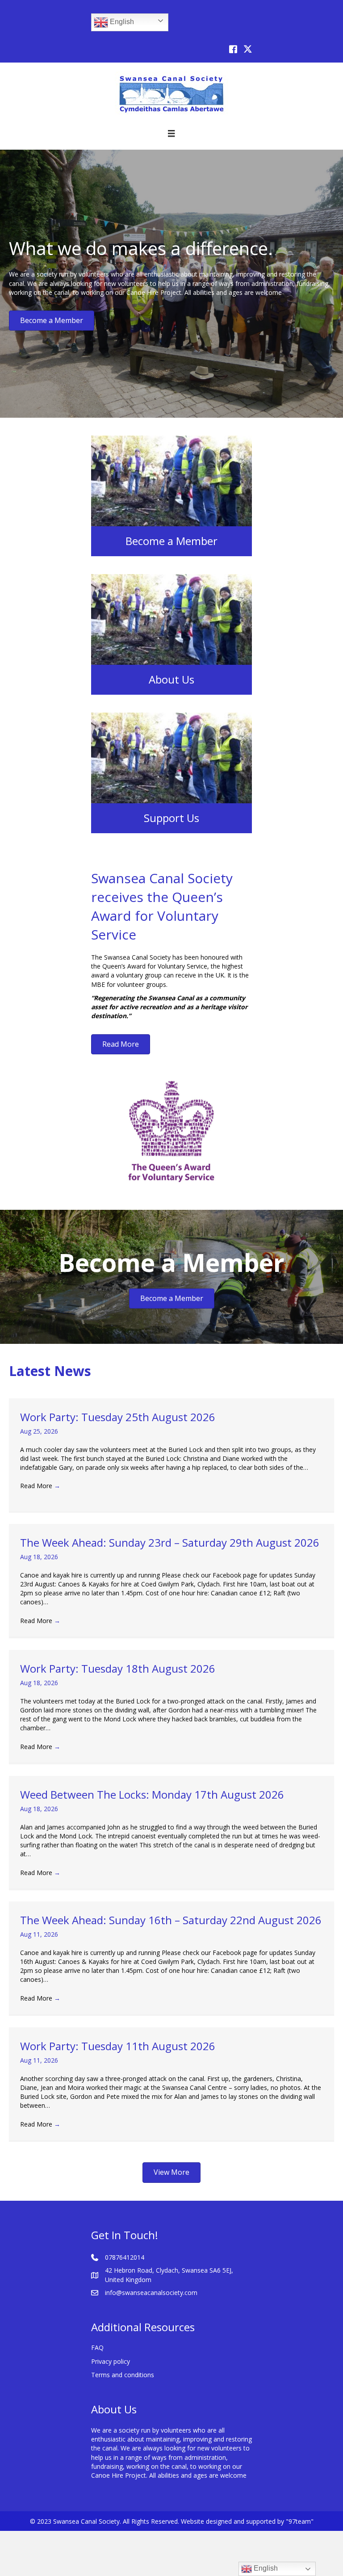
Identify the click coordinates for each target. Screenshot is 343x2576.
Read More (40, 1486)
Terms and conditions (123, 2375)
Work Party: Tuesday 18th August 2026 (118, 1668)
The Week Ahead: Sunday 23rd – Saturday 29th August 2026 (170, 1542)
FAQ (97, 2347)
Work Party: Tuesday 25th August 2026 (118, 1417)
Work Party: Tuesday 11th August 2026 (118, 2046)
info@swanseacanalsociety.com (151, 2293)
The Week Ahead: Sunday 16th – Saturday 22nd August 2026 (171, 1920)
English (121, 22)
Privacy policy (111, 2361)
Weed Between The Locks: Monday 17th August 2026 (152, 1794)
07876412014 (125, 2257)
